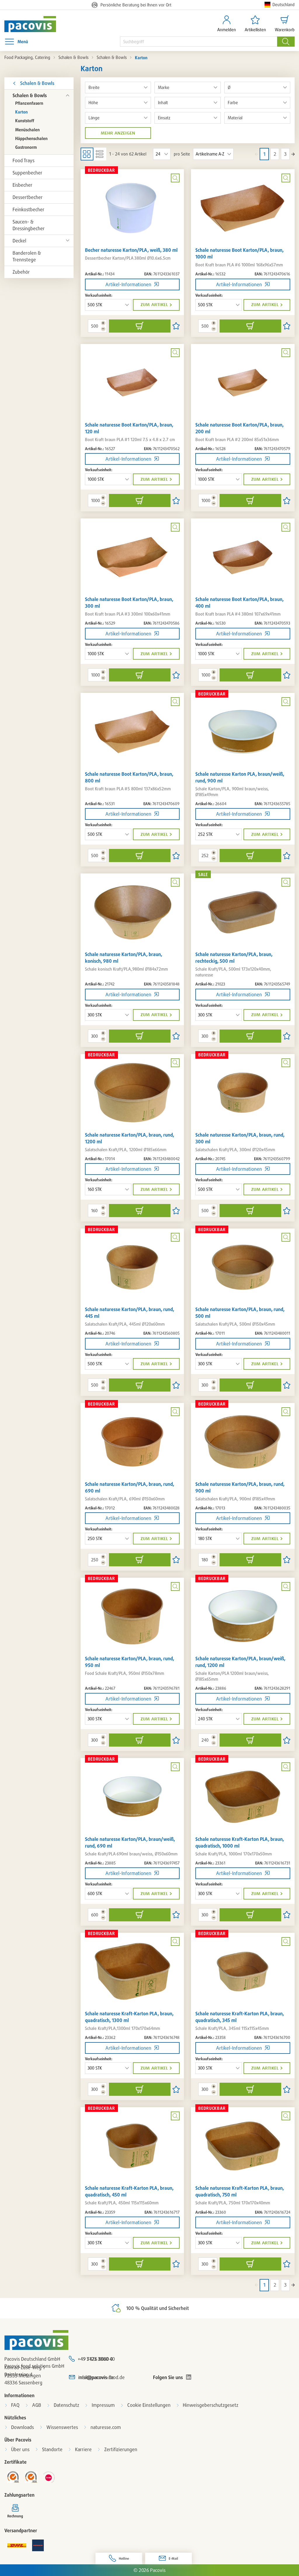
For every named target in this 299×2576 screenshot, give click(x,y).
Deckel (19, 241)
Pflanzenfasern (29, 103)
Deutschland (284, 5)
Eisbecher (22, 185)
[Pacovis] (27, 24)
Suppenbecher (27, 173)
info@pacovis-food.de (101, 2377)
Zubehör (21, 272)
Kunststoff (25, 121)
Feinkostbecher (28, 209)
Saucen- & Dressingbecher (29, 225)
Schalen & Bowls (73, 57)
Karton (21, 112)
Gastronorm (26, 147)
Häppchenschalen (31, 138)
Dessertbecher (28, 197)
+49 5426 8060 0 (95, 2359)
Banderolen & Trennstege (27, 256)
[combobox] (199, 42)
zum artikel (154, 305)
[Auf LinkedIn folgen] (189, 2377)
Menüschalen (27, 130)
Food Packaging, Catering (27, 57)
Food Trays (24, 160)
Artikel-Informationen (128, 284)
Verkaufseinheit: (99, 295)
